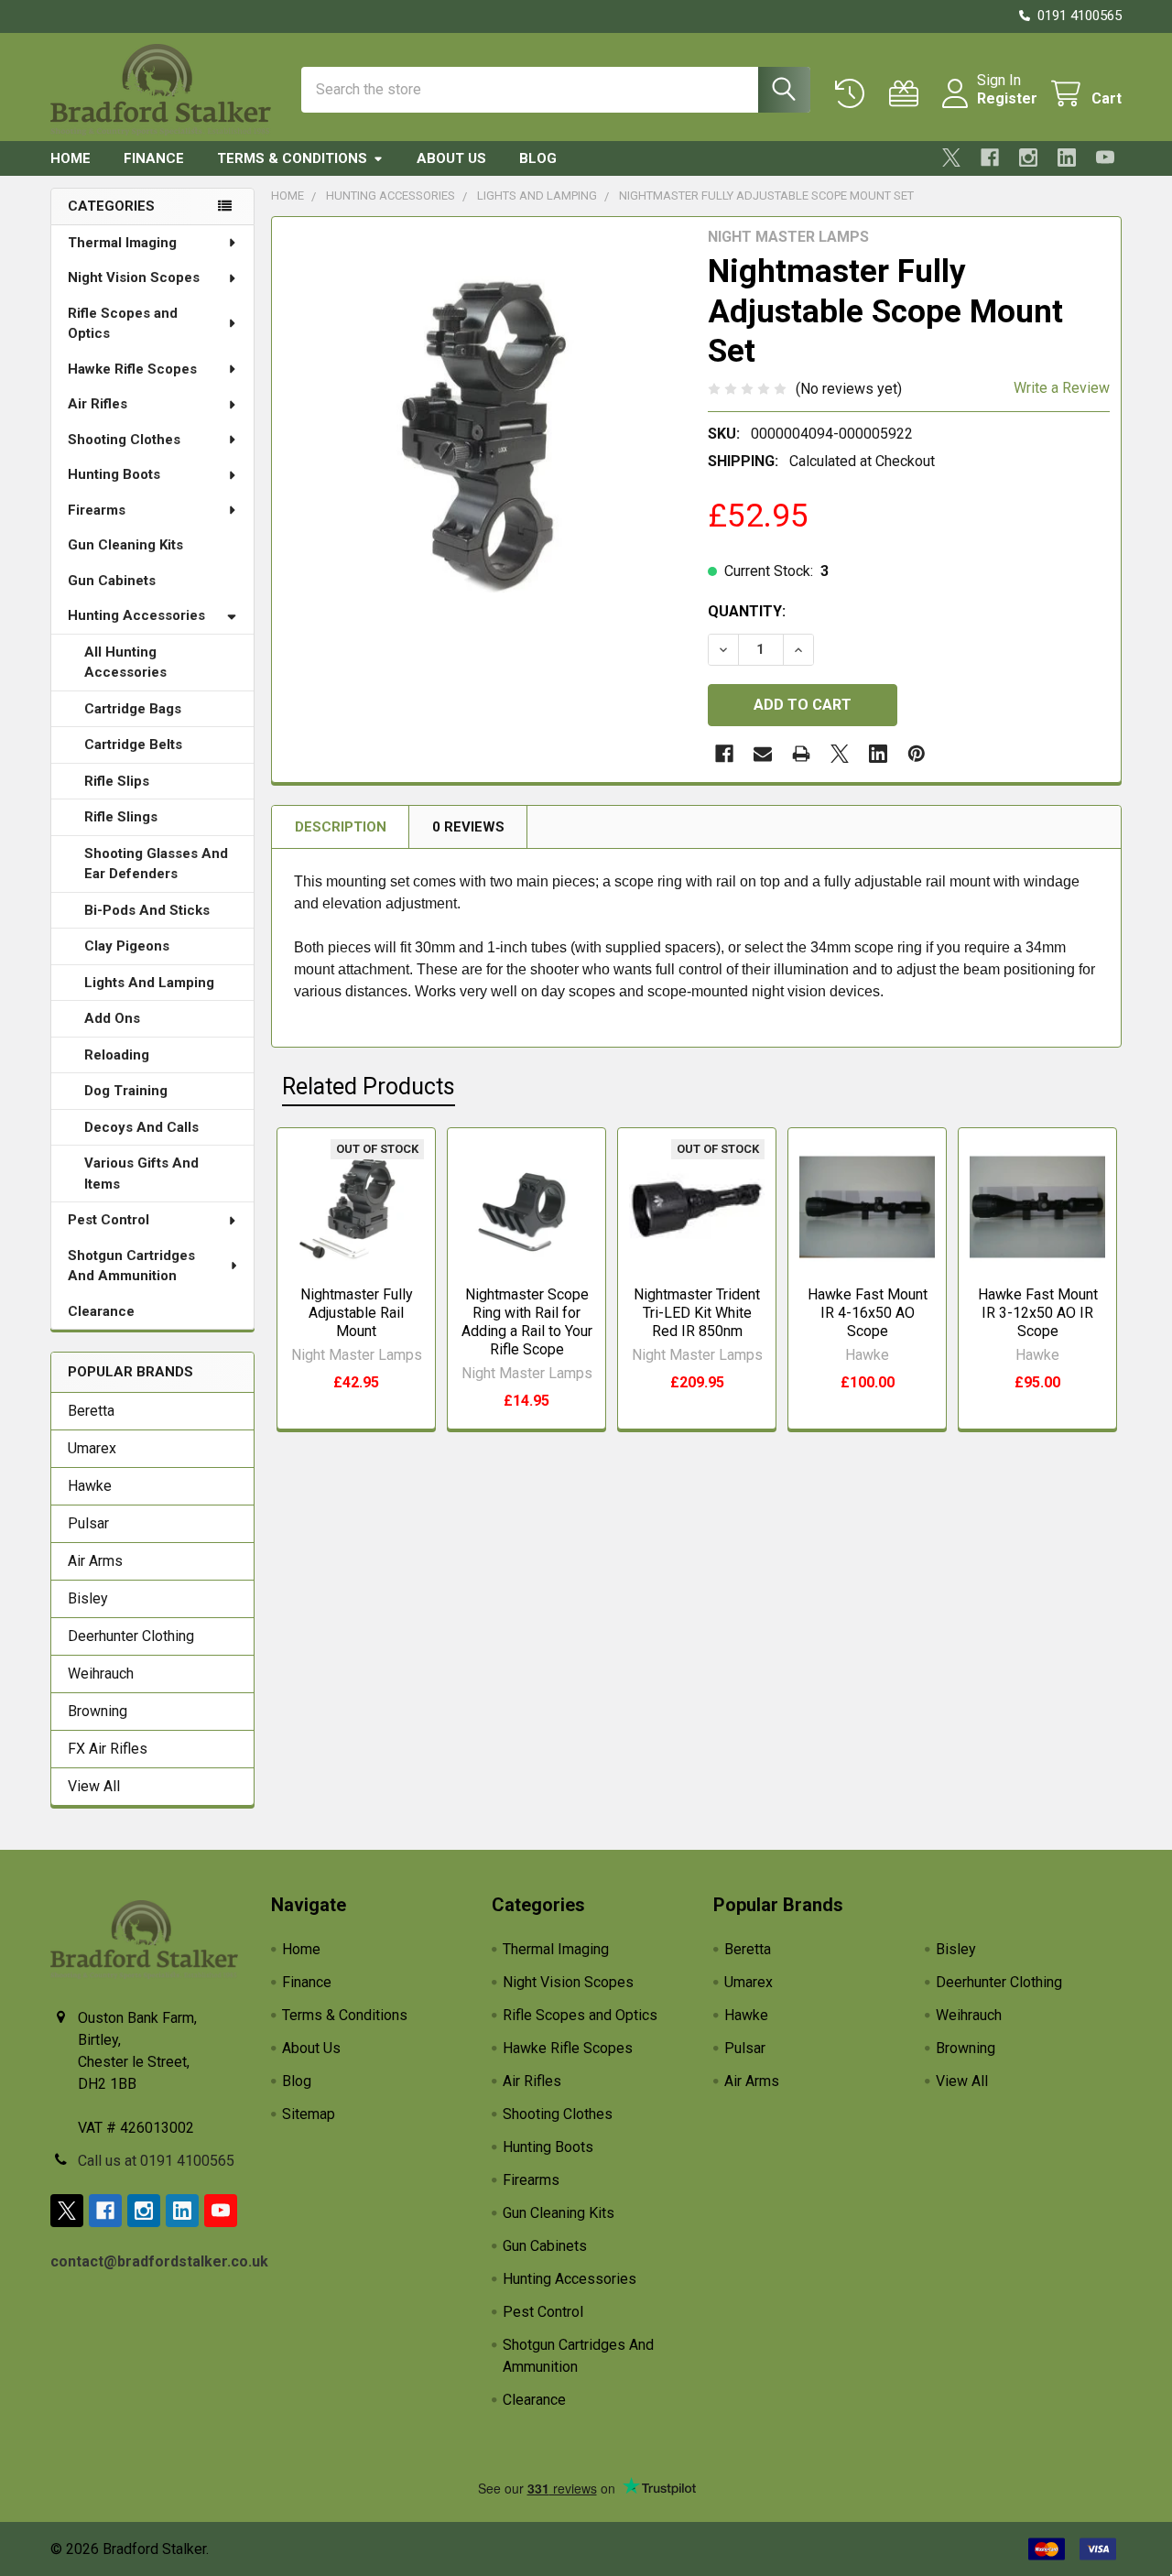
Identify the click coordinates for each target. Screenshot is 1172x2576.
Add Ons (112, 1018)
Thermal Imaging (122, 243)
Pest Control (109, 1220)
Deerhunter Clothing (131, 1636)
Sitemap (309, 2114)
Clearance (101, 1311)
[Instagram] (1028, 158)
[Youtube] (1105, 158)
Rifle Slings (121, 817)
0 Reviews (468, 827)
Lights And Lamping (149, 983)
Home (71, 158)
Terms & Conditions (292, 158)
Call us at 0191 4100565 (156, 2161)
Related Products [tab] (369, 1087)
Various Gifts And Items (141, 1174)
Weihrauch (101, 1674)
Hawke (90, 1486)
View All (94, 1786)
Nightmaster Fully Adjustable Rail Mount (357, 1313)
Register (1007, 98)
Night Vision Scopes (134, 277)
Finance (154, 158)
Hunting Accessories (136, 615)
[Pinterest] (917, 754)
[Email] (763, 754)
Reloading (117, 1055)
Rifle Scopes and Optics (123, 324)
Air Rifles (98, 404)
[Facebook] (990, 158)
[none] (484, 429)
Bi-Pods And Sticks (147, 910)
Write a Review (1062, 388)
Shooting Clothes (124, 440)
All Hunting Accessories (125, 663)
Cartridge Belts (133, 745)
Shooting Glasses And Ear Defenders (156, 864)
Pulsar (88, 1523)
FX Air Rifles (108, 1749)
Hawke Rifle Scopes (132, 369)
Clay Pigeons (127, 946)
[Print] (801, 754)
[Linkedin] (1067, 158)
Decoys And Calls (141, 1127)
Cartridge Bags (133, 709)
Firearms (97, 510)
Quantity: (747, 611)
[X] (951, 158)
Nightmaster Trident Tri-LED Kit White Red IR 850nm (697, 1313)
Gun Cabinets (112, 581)
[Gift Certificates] (908, 94)
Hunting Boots (114, 474)
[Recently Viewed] (854, 94)
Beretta (91, 1411)
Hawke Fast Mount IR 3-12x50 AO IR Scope (1038, 1313)
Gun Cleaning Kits (125, 545)
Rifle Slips (117, 781)
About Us (451, 158)
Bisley (88, 1598)
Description (341, 827)
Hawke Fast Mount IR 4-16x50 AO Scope (868, 1313)
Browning (98, 1711)
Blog (538, 158)
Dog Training (126, 1091)
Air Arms (95, 1561)
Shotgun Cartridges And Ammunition (131, 1266)
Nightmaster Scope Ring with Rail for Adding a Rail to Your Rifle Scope (527, 1322)
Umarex (92, 1448)
